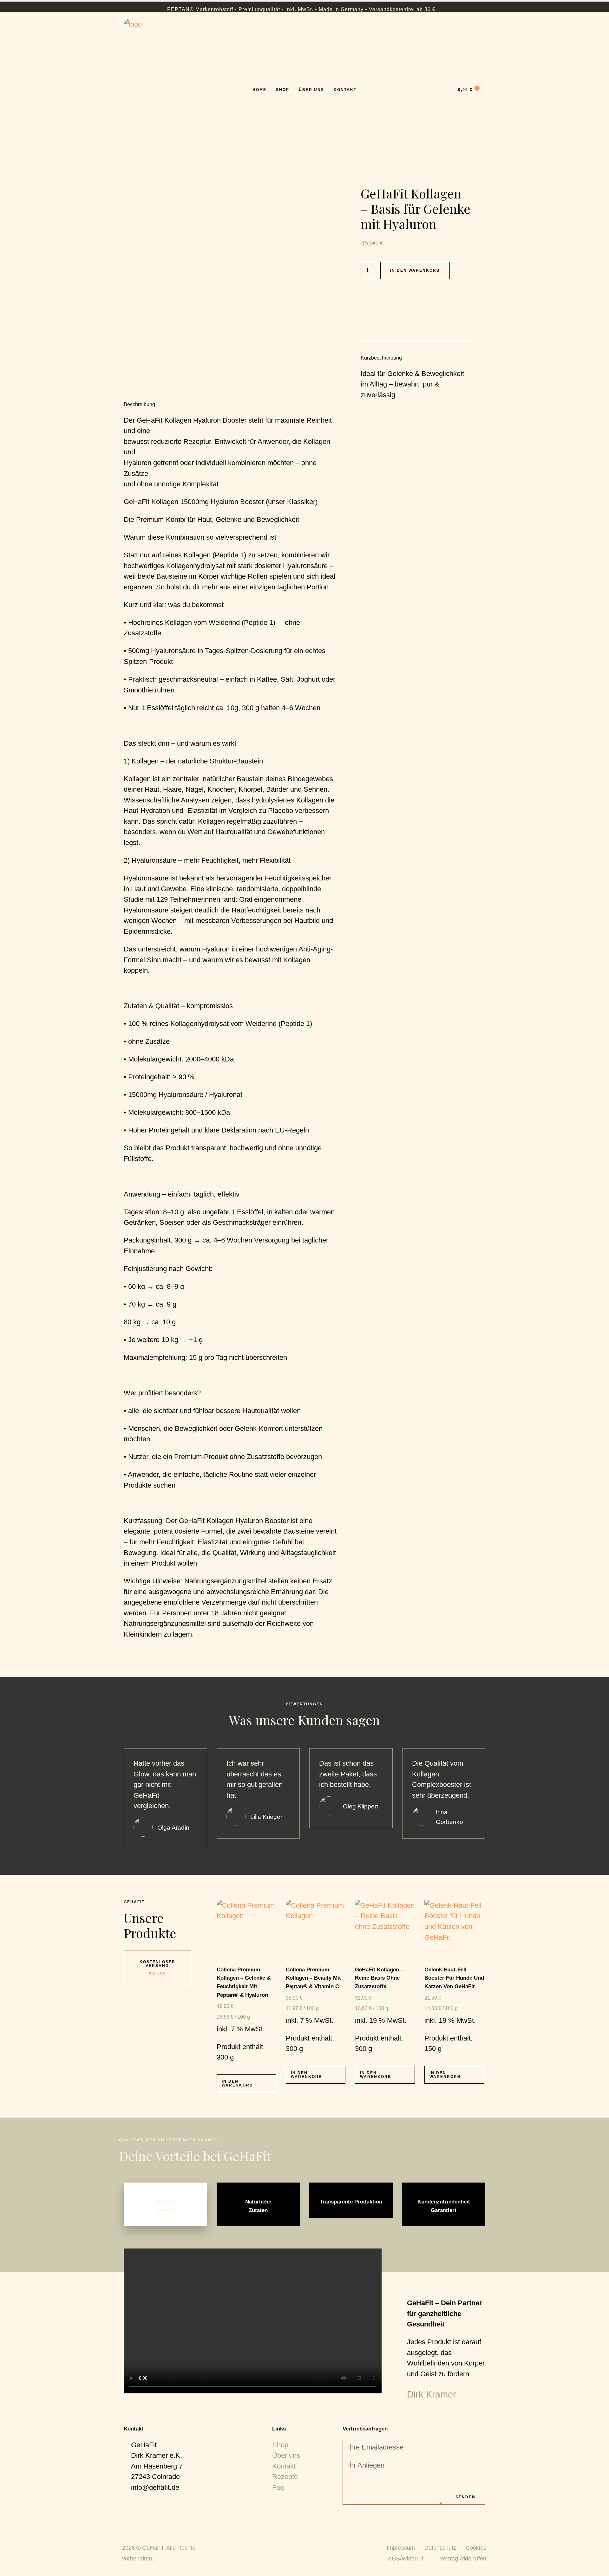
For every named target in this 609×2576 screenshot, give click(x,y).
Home (259, 90)
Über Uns (311, 90)
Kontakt (345, 90)
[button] (252, 2321)
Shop (283, 90)
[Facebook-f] (348, 2514)
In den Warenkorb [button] (237, 2083)
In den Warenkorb (415, 270)
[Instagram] (359, 2514)
